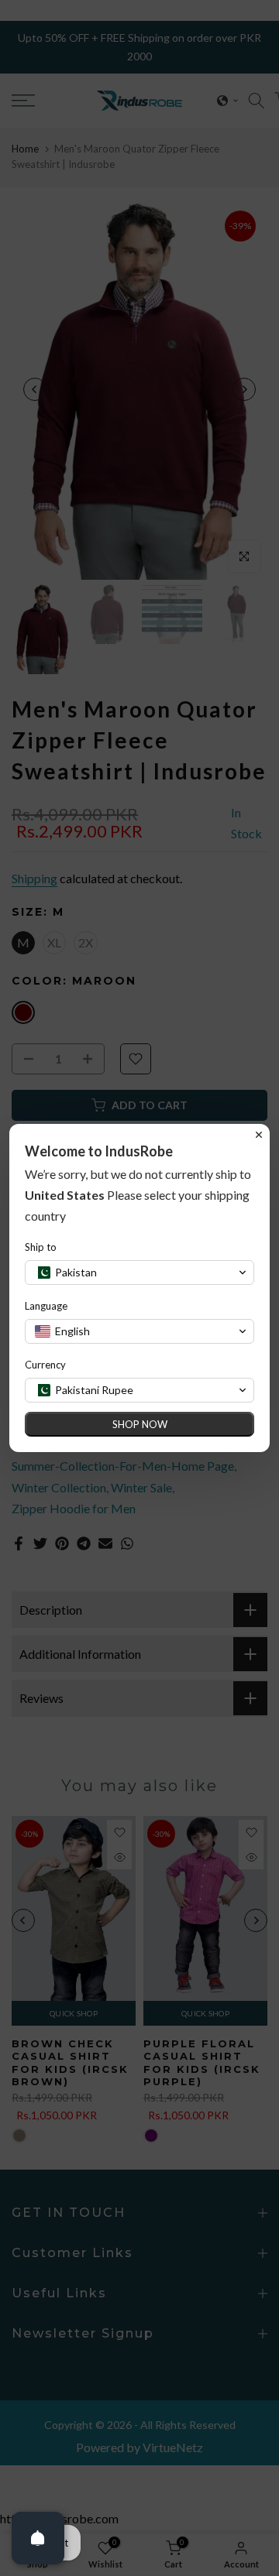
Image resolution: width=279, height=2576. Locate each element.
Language (46, 1306)
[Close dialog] (259, 1135)
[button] (139, 1273)
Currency (45, 1365)
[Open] (38, 2538)
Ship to (41, 1247)
